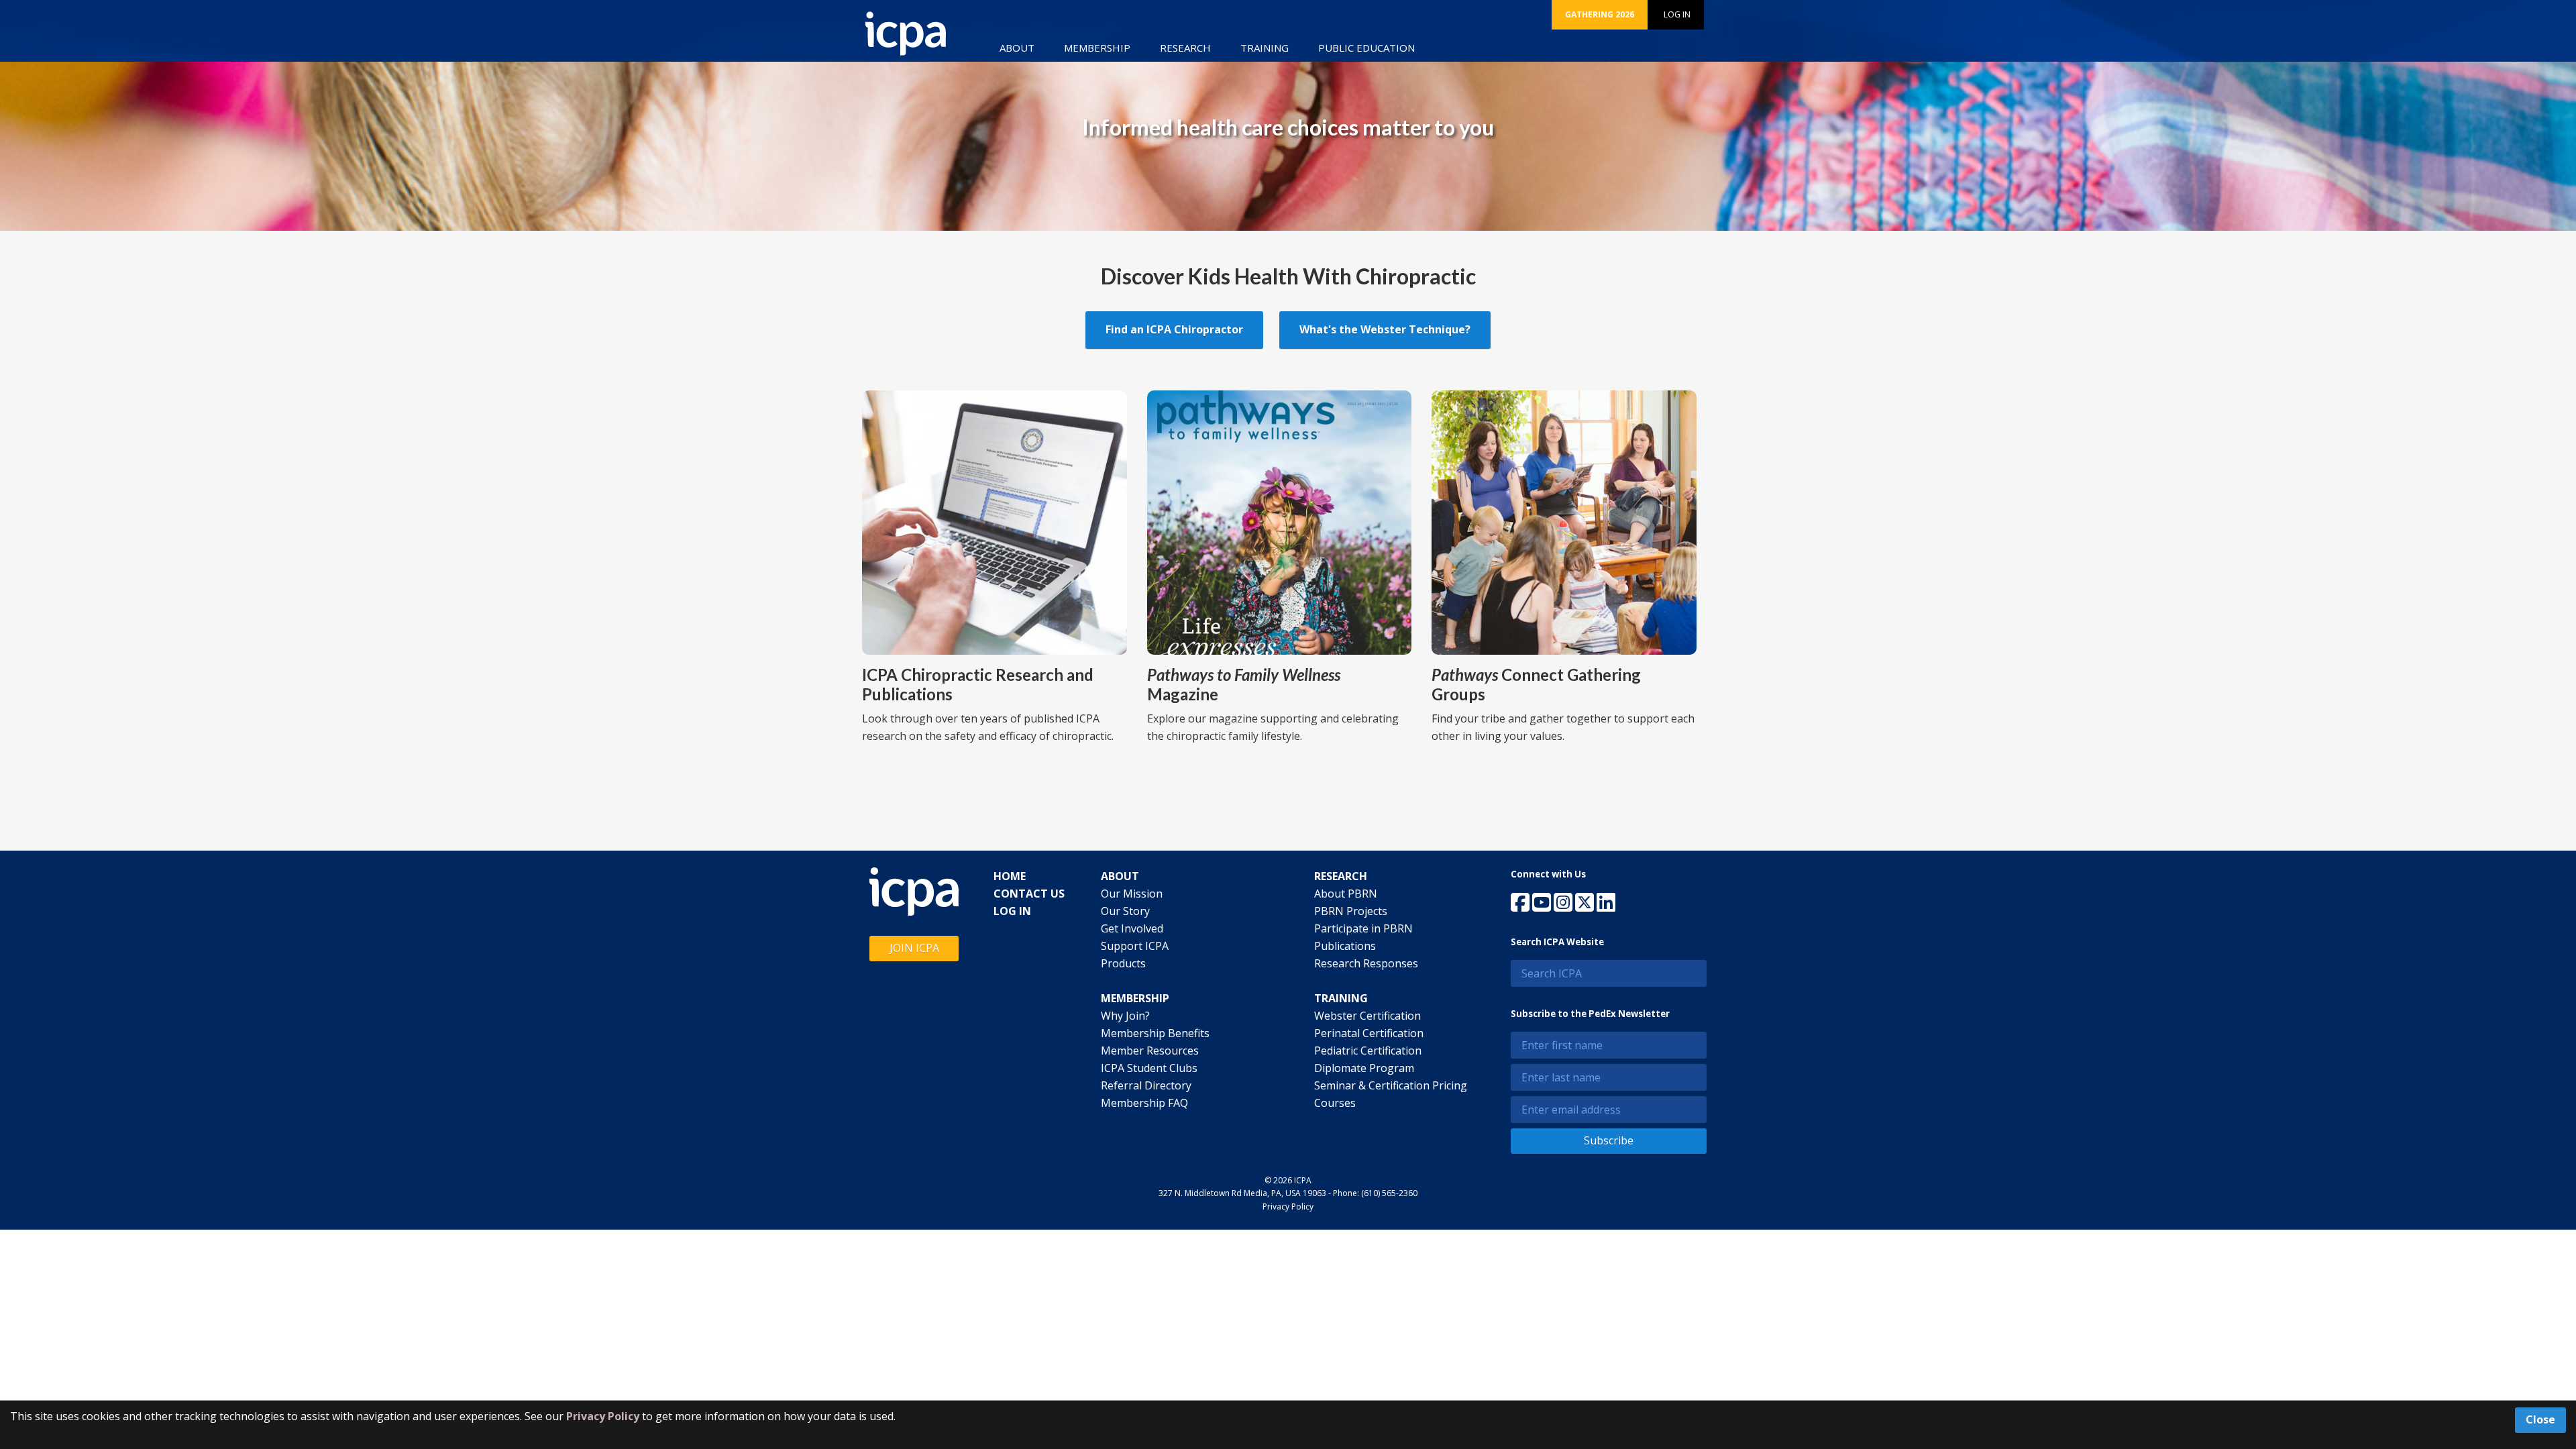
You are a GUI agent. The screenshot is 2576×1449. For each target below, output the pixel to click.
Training (1265, 48)
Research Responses (1366, 963)
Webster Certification (1367, 1016)
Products (1123, 963)
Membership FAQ (1144, 1103)
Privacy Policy (1288, 1206)
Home (1010, 876)
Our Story (1125, 911)
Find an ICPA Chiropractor (1174, 329)
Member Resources (1150, 1051)
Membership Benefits (1155, 1033)
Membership (1097, 48)
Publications (1345, 946)
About (1017, 48)
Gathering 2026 (1600, 14)
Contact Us (1029, 894)
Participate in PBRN (1363, 928)
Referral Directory (1146, 1085)
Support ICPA (1135, 946)
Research (1185, 48)
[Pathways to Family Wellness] (1280, 521)
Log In (1677, 14)
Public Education (1366, 48)
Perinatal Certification (1369, 1033)
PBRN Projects (1351, 911)
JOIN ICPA (914, 948)
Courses (1335, 1103)
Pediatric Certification (1368, 1051)
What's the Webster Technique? (1385, 329)
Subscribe (1609, 1140)
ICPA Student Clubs (1149, 1068)
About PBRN (1346, 894)
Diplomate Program (1364, 1068)
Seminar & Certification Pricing (1391, 1085)
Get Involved (1132, 928)
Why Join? (1125, 1016)
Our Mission (1132, 894)
